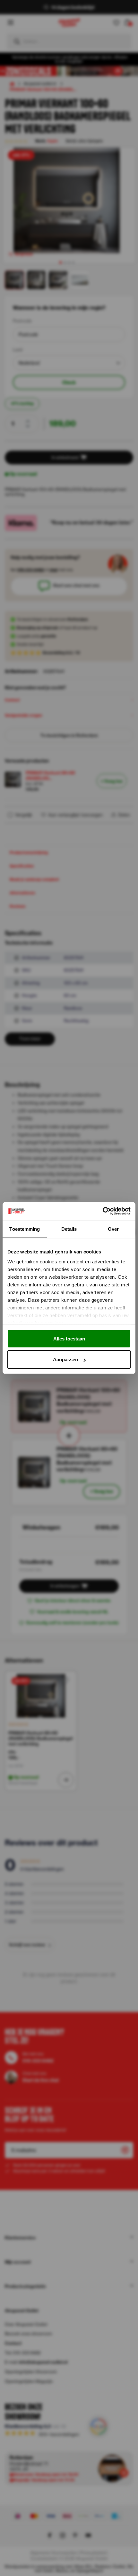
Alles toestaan (69, 1338)
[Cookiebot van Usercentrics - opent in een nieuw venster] (103, 1211)
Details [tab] (69, 1229)
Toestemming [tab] (25, 1229)
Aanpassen (65, 1359)
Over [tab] (113, 1229)
